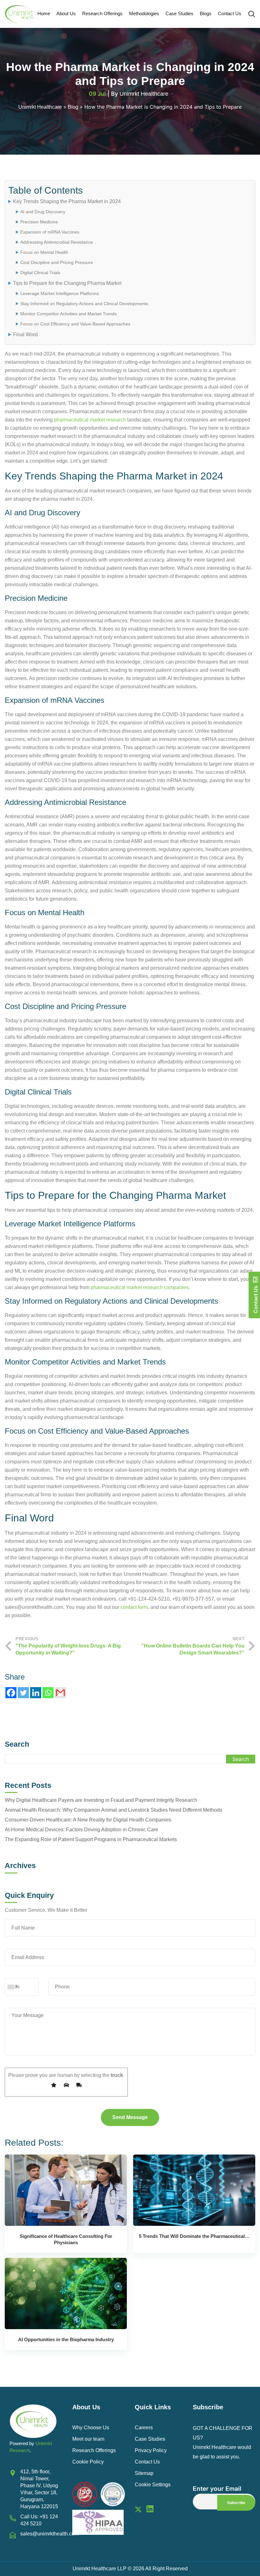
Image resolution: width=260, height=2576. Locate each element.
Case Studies (179, 13)
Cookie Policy (88, 2462)
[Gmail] (60, 1693)
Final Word (25, 334)
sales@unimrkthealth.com (49, 2534)
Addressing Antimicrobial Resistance (57, 242)
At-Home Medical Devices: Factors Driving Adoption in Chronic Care (81, 1830)
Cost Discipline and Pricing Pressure (57, 262)
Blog (73, 107)
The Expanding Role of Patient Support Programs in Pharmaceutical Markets (91, 1839)
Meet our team (88, 2439)
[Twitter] (23, 1693)
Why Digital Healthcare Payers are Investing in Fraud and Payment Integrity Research (101, 1800)
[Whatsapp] (48, 1693)
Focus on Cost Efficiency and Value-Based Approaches (75, 324)
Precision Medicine (39, 222)
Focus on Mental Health (44, 252)
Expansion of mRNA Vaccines (50, 232)
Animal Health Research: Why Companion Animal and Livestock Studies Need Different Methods (114, 1810)
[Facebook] (11, 1693)
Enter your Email (217, 2489)
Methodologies (144, 13)
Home (44, 13)
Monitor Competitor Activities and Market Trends (68, 314)
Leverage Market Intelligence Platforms (60, 293)
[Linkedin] (36, 1693)
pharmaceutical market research (90, 420)
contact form (134, 1607)
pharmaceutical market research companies (140, 1287)
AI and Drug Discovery (43, 212)
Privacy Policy (151, 2450)
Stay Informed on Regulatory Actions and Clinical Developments (84, 304)
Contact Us (230, 13)
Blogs (206, 13)
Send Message (130, 2117)
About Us (66, 13)
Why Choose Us (91, 2428)
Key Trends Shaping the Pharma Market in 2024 (67, 201)
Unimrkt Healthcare (144, 94)
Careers (144, 2428)
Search (17, 1744)
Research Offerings (102, 13)
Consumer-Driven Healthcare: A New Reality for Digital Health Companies (88, 1820)
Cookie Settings (153, 2485)
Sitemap (144, 2473)
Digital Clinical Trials (40, 273)
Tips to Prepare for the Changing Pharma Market (67, 283)
